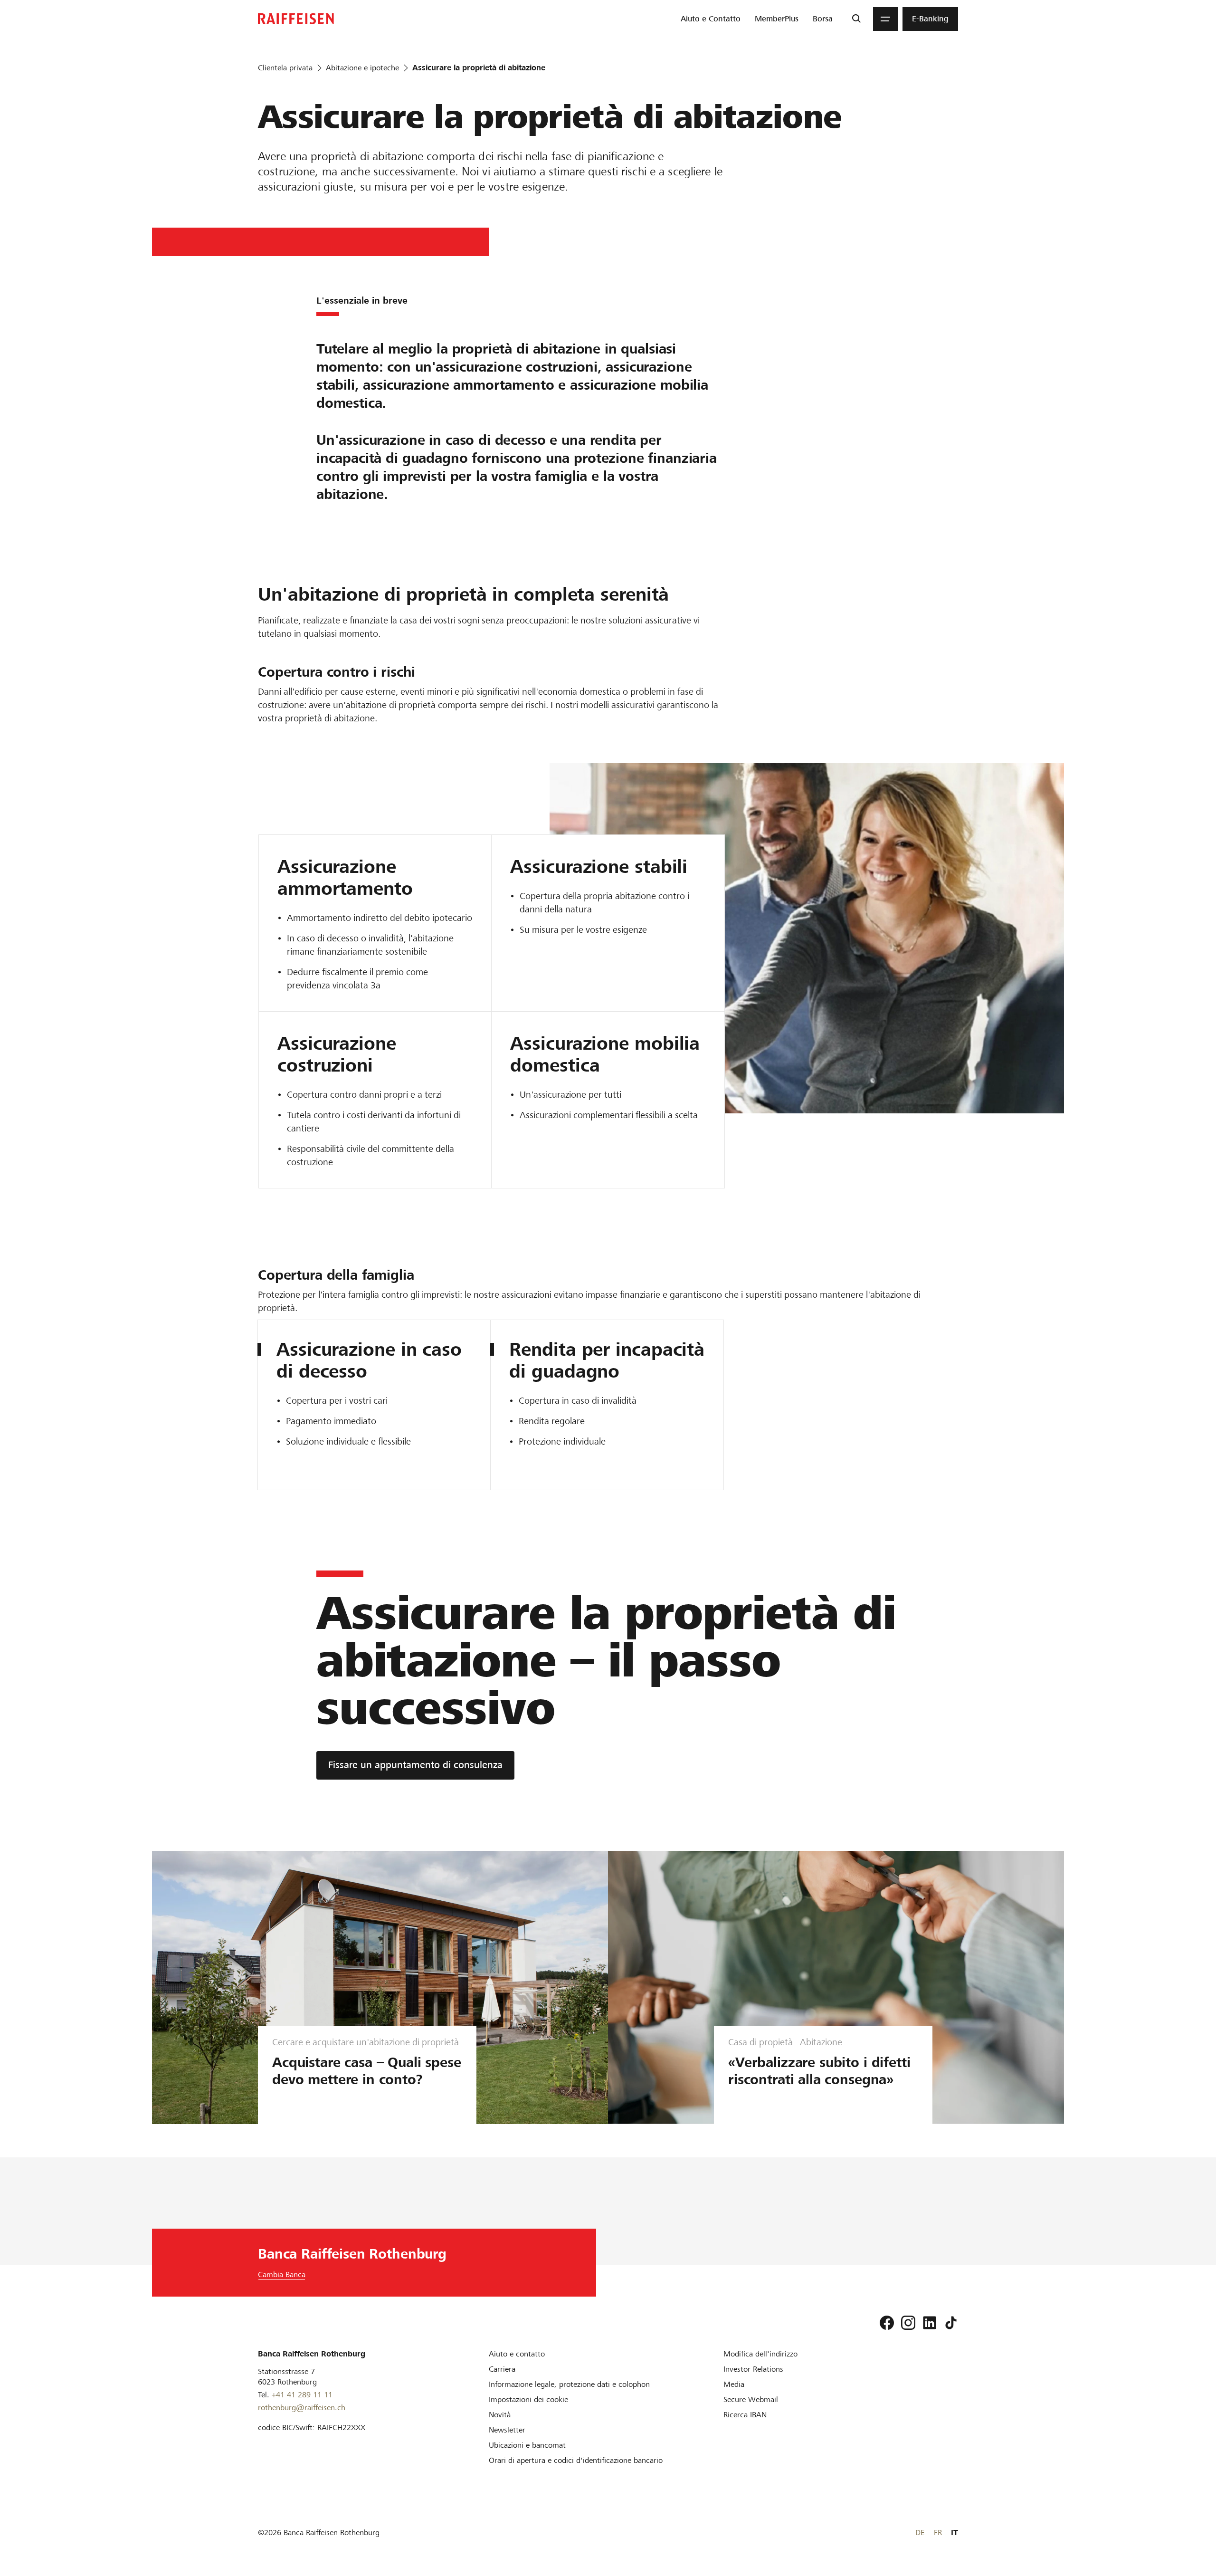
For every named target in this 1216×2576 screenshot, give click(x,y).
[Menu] (885, 19)
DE (920, 2533)
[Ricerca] (856, 19)
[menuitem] (711, 19)
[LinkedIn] (930, 2323)
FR (938, 2533)
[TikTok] (951, 2323)
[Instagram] (908, 2323)
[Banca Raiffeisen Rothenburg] (296, 19)
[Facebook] (887, 2323)
